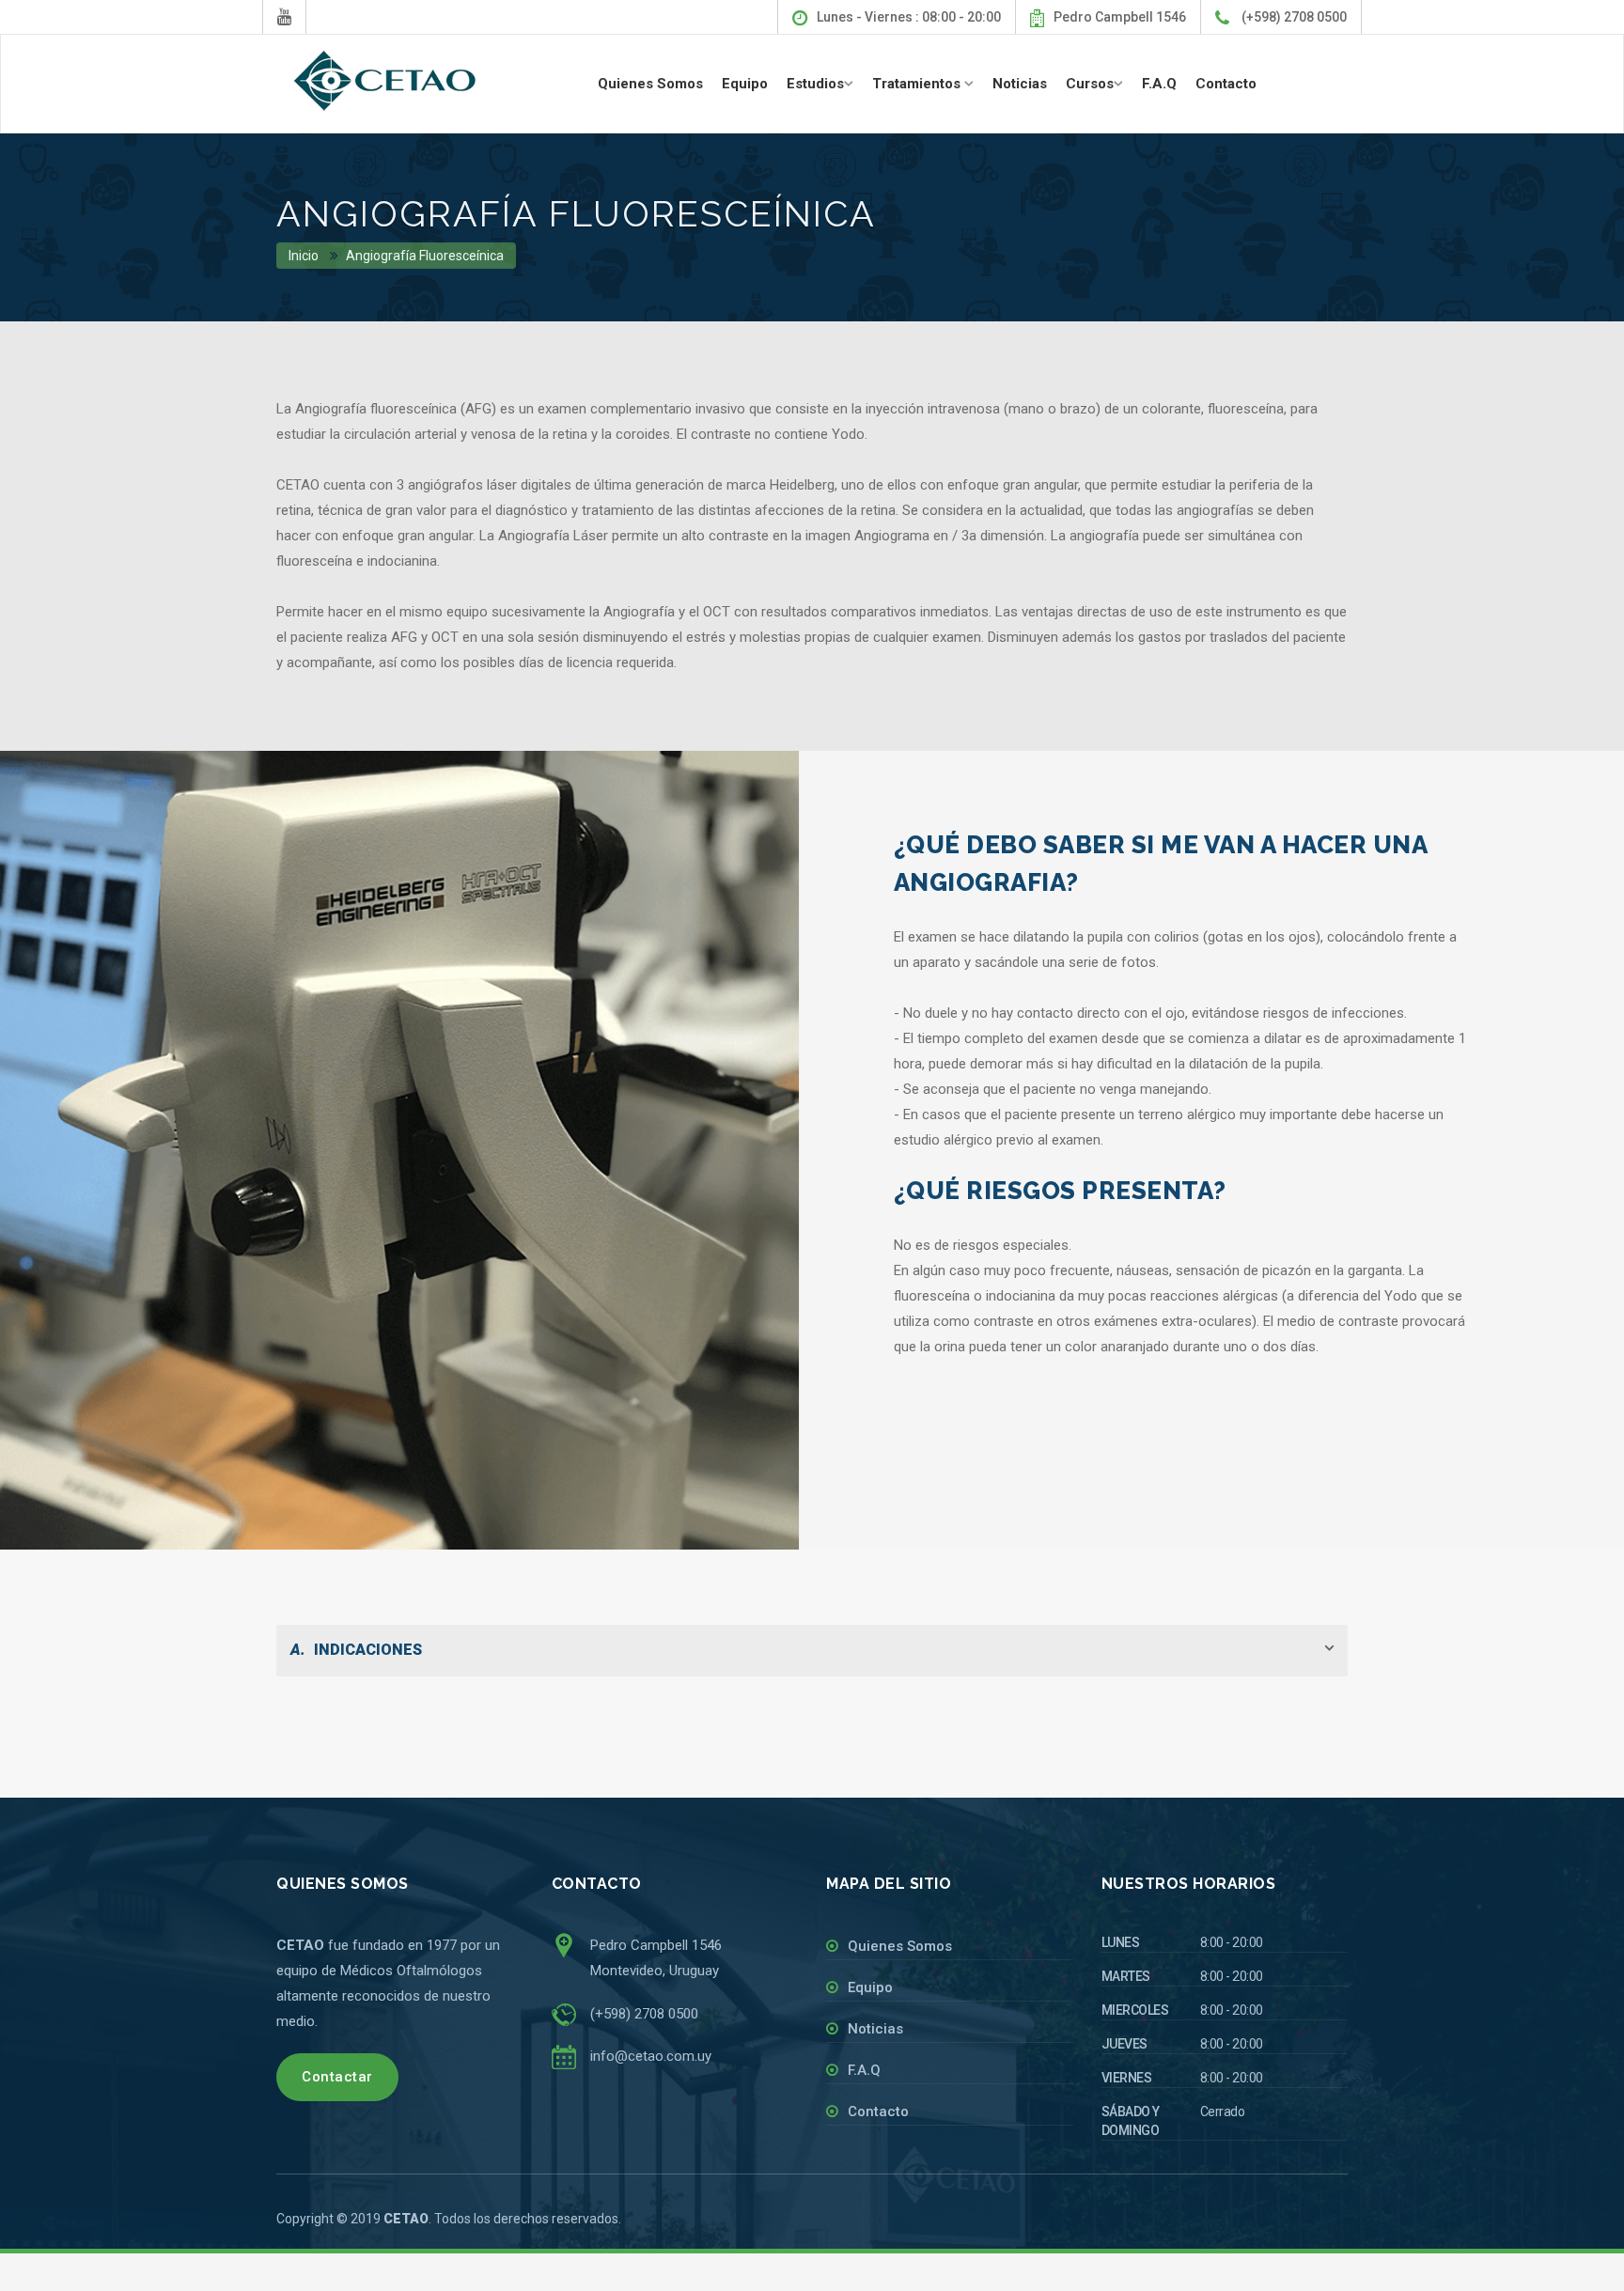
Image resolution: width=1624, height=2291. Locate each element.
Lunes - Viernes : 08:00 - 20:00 (909, 17)
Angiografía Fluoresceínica (425, 256)
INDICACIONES (356, 1650)
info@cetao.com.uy (651, 2056)
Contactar (337, 2077)
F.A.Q (1159, 84)
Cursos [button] (1090, 84)
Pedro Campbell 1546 (1120, 17)
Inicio (304, 256)
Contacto (1226, 84)
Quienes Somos (650, 84)
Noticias (1020, 84)
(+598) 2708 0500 (1293, 17)
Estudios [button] (815, 84)
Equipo (745, 84)
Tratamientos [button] (918, 84)
